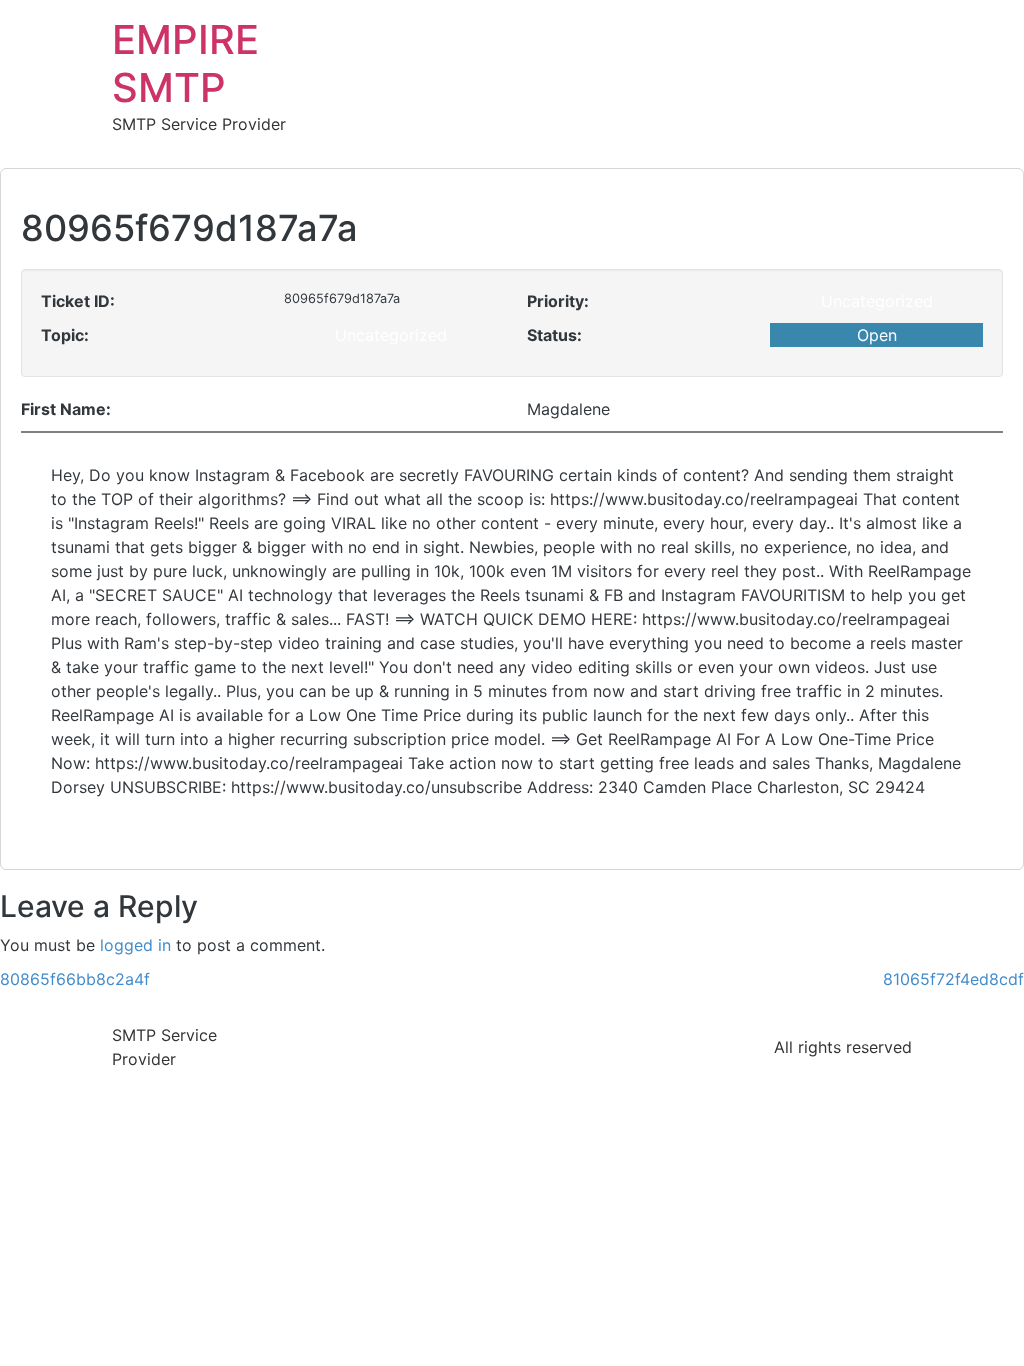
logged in (135, 945)
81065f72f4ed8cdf (953, 979)
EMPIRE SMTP (185, 63)
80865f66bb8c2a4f (75, 979)
